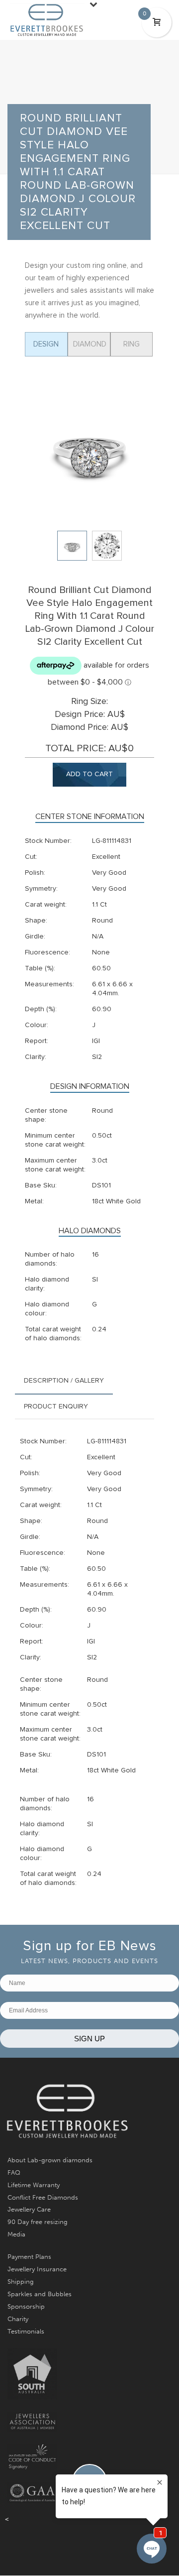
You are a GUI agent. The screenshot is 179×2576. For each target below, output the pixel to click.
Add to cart (89, 774)
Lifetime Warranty (34, 2185)
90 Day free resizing (38, 2222)
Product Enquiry (56, 1406)
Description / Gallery (64, 1381)
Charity (18, 2319)
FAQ (14, 2172)
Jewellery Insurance (37, 2269)
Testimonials (26, 2331)
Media (16, 2234)
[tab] (64, 1381)
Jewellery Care (29, 2209)
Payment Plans (29, 2257)
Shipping (21, 2282)
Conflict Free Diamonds (43, 2197)
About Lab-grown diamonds (50, 2160)
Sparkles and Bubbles (40, 2294)
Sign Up (89, 2039)
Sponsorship (26, 2306)
